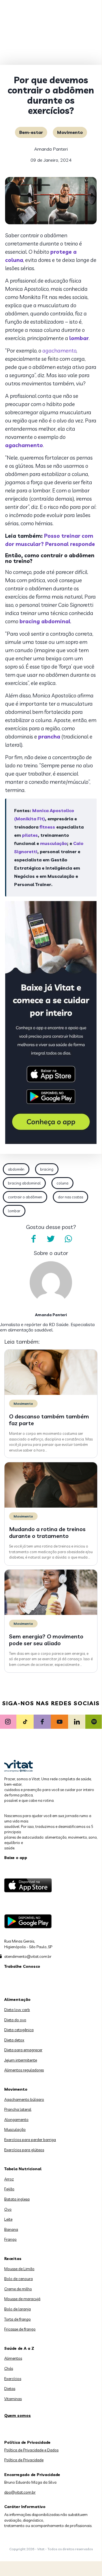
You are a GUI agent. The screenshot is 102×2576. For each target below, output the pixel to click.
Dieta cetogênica (19, 2030)
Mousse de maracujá (22, 2299)
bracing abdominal (24, 1183)
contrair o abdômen (25, 1197)
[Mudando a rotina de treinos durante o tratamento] (51, 1506)
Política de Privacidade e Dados (31, 2450)
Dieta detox (14, 2040)
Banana (11, 2229)
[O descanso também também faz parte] (51, 1393)
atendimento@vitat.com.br (28, 1956)
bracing (47, 1169)
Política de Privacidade (24, 2460)
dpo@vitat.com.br (20, 2492)
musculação (54, 843)
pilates (30, 835)
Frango (10, 2239)
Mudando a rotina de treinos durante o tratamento (47, 1532)
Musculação (15, 2129)
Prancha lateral (18, 2109)
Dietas (10, 2389)
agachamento (59, 351)
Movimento (70, 132)
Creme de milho (18, 2289)
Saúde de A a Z (19, 2348)
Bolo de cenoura (19, 2279)
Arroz (9, 2179)
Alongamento (16, 2120)
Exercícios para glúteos (24, 2150)
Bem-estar (31, 132)
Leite (8, 2219)
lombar (14, 1211)
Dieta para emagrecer (23, 2050)
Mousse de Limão (19, 2269)
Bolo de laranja (18, 2309)
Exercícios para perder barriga (30, 2140)
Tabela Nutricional (23, 2169)
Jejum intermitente (21, 2060)
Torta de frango (18, 2319)
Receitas (13, 2259)
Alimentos (13, 2358)
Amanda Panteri (51, 149)
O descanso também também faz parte (49, 1420)
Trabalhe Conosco (22, 1966)
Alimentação (17, 1999)
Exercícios (13, 2379)
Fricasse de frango (20, 2329)
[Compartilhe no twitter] (51, 1239)
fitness (47, 827)
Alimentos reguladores (24, 2070)
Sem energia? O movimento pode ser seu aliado (46, 1640)
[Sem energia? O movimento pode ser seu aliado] (51, 1614)
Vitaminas (13, 2399)
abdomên (16, 1169)
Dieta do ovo (15, 2020)
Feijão (9, 2189)
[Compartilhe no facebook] (33, 1239)
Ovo (8, 2209)
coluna (62, 1183)
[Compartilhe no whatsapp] (68, 1239)
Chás (9, 2368)
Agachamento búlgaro (24, 2099)
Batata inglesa (17, 2199)
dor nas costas (70, 1197)
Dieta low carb (17, 2010)
